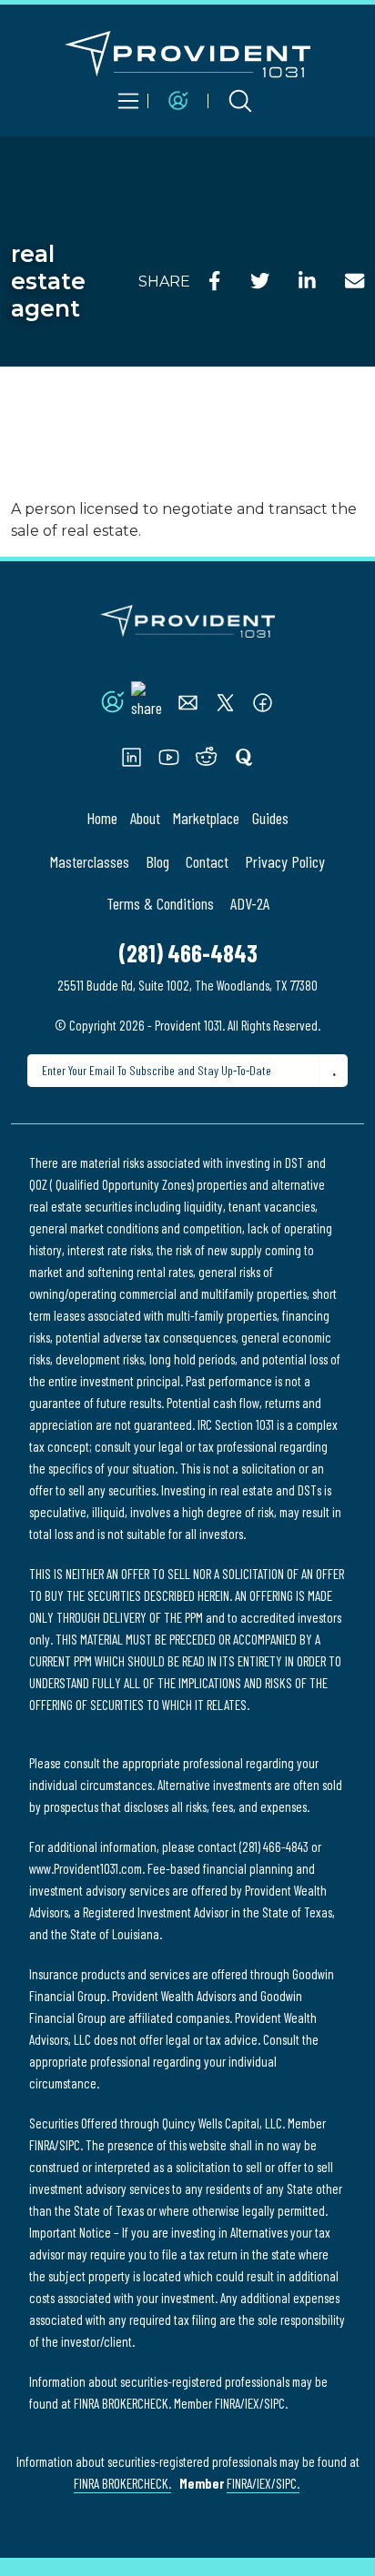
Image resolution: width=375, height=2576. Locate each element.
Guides (270, 818)
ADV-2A (250, 903)
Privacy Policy (285, 861)
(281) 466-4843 (188, 953)
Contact (207, 861)
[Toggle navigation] (128, 101)
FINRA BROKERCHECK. (122, 2483)
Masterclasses (90, 861)
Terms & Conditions (160, 903)
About (145, 818)
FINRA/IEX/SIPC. (263, 2483)
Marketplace (206, 818)
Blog (157, 861)
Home (102, 818)
